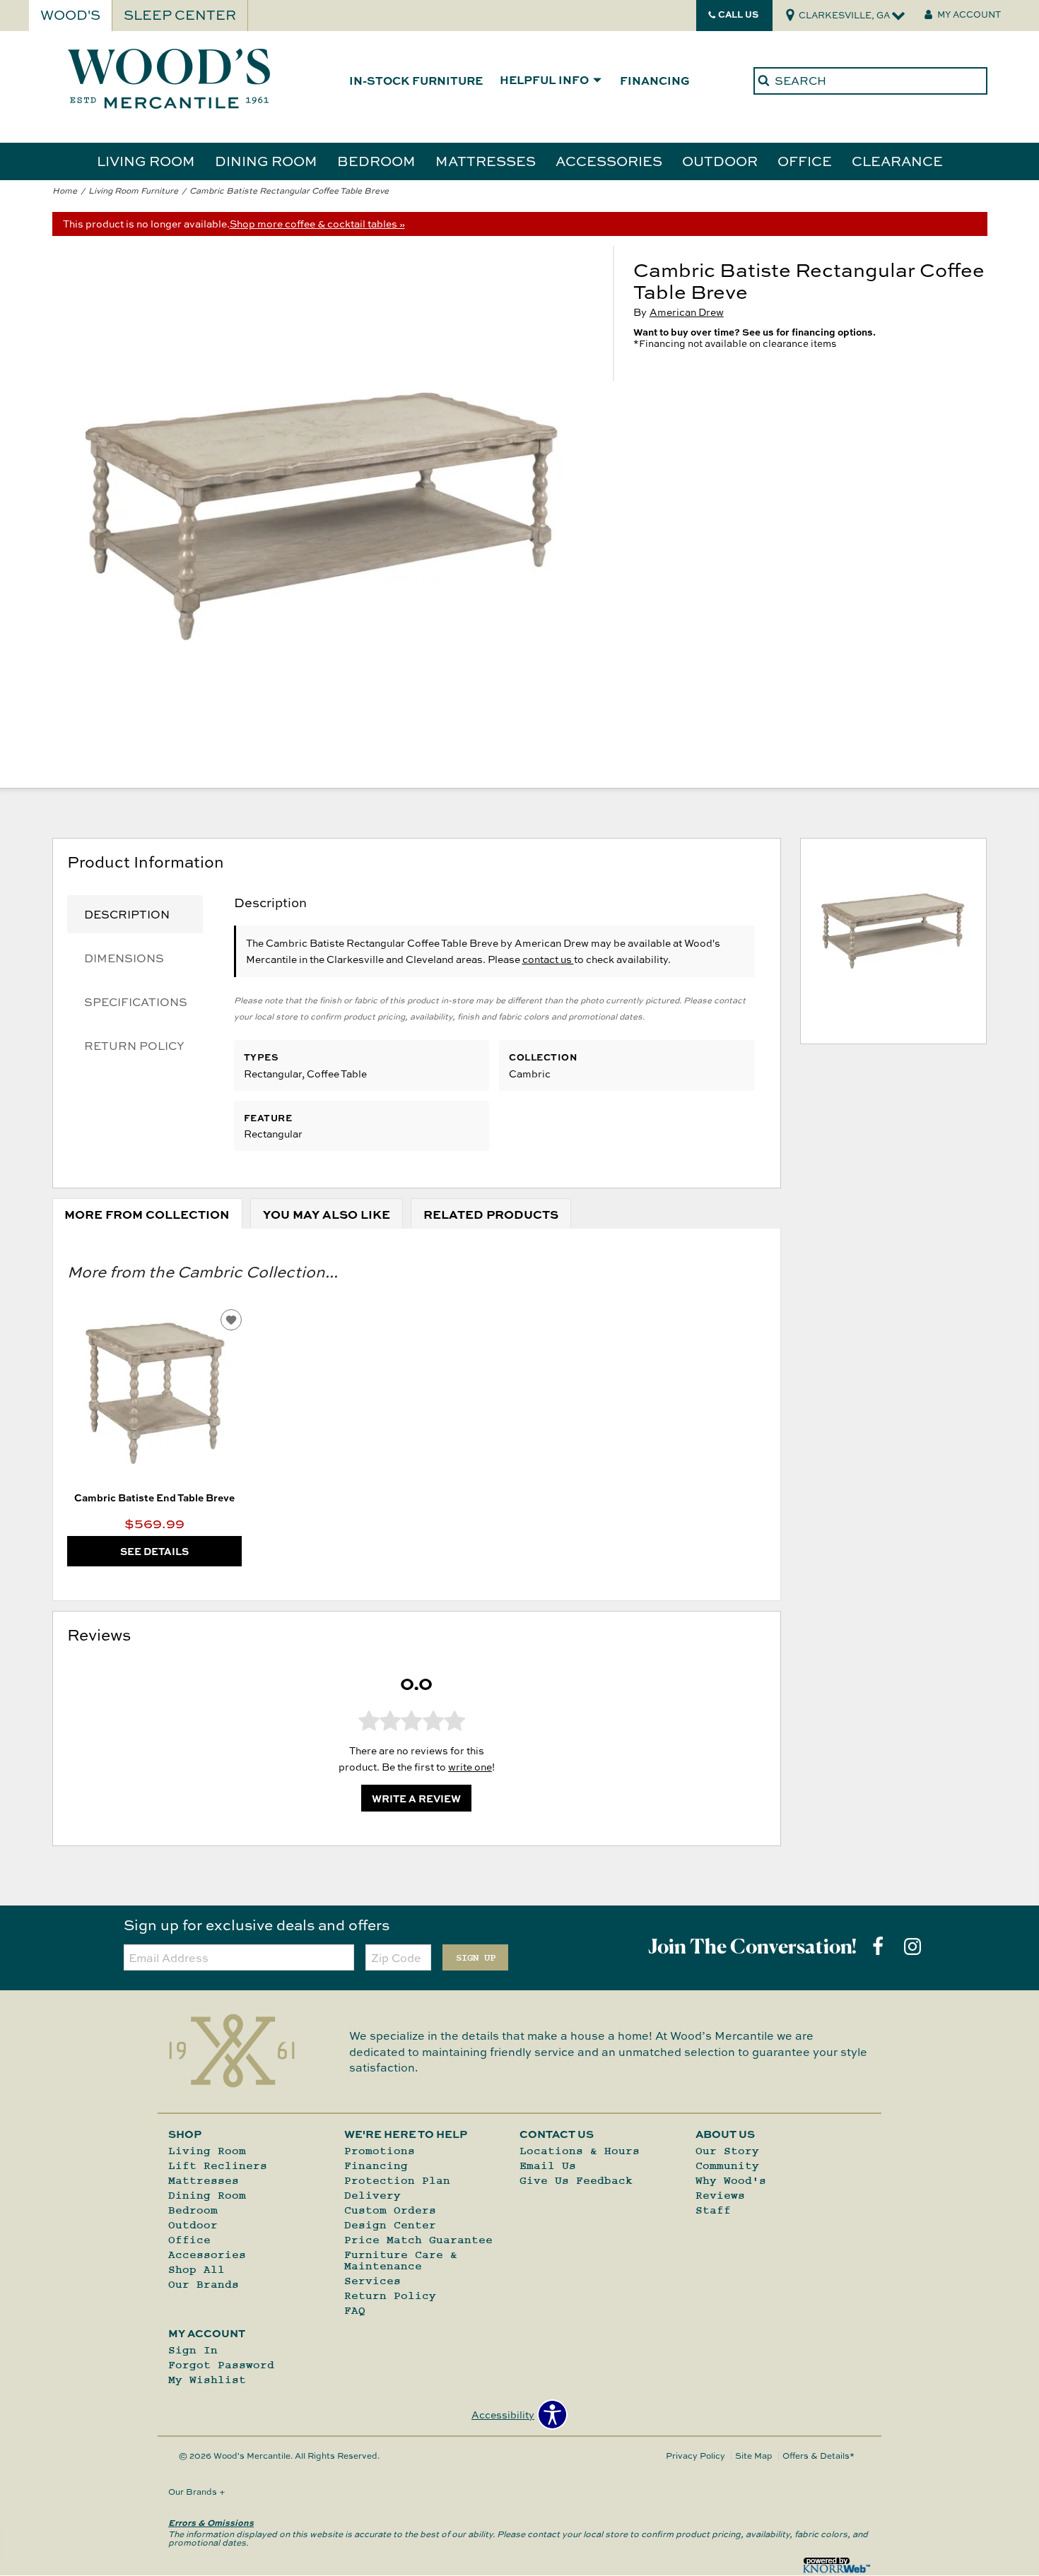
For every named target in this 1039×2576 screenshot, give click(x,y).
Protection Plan (397, 2180)
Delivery (372, 2195)
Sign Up (476, 1958)
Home (65, 190)
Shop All (196, 2269)
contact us (548, 959)
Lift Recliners (218, 2166)
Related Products (491, 1214)
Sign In (193, 2350)
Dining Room (266, 160)
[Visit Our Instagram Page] (912, 1946)
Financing (655, 80)
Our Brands (204, 2284)
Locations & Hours (580, 2151)
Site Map (754, 2456)
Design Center (390, 2225)
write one (470, 1767)
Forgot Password (221, 2365)
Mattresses (486, 160)
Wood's (70, 15)
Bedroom (376, 160)
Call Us (738, 14)
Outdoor (720, 160)
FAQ (355, 2310)
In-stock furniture (416, 80)
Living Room (146, 160)
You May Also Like (327, 1214)
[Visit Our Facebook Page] (879, 1946)
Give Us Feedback (576, 2180)
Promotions (380, 2151)
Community (727, 2166)
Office (805, 160)
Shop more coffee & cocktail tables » (317, 224)
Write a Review (416, 1798)
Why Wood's (731, 2180)
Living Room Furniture (133, 190)
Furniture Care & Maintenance (401, 2260)
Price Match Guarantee (418, 2240)
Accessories (609, 160)
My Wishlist (207, 2380)
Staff (713, 2210)
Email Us (548, 2166)
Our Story (727, 2151)
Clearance (897, 160)
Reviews (720, 2195)
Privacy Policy (695, 2456)
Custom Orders (390, 2210)
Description (127, 914)
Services (372, 2281)
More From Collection (147, 1214)
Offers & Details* (818, 2456)
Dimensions (124, 958)
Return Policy (134, 1046)
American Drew (687, 312)
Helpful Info (544, 81)
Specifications (136, 1002)
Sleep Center (180, 15)
